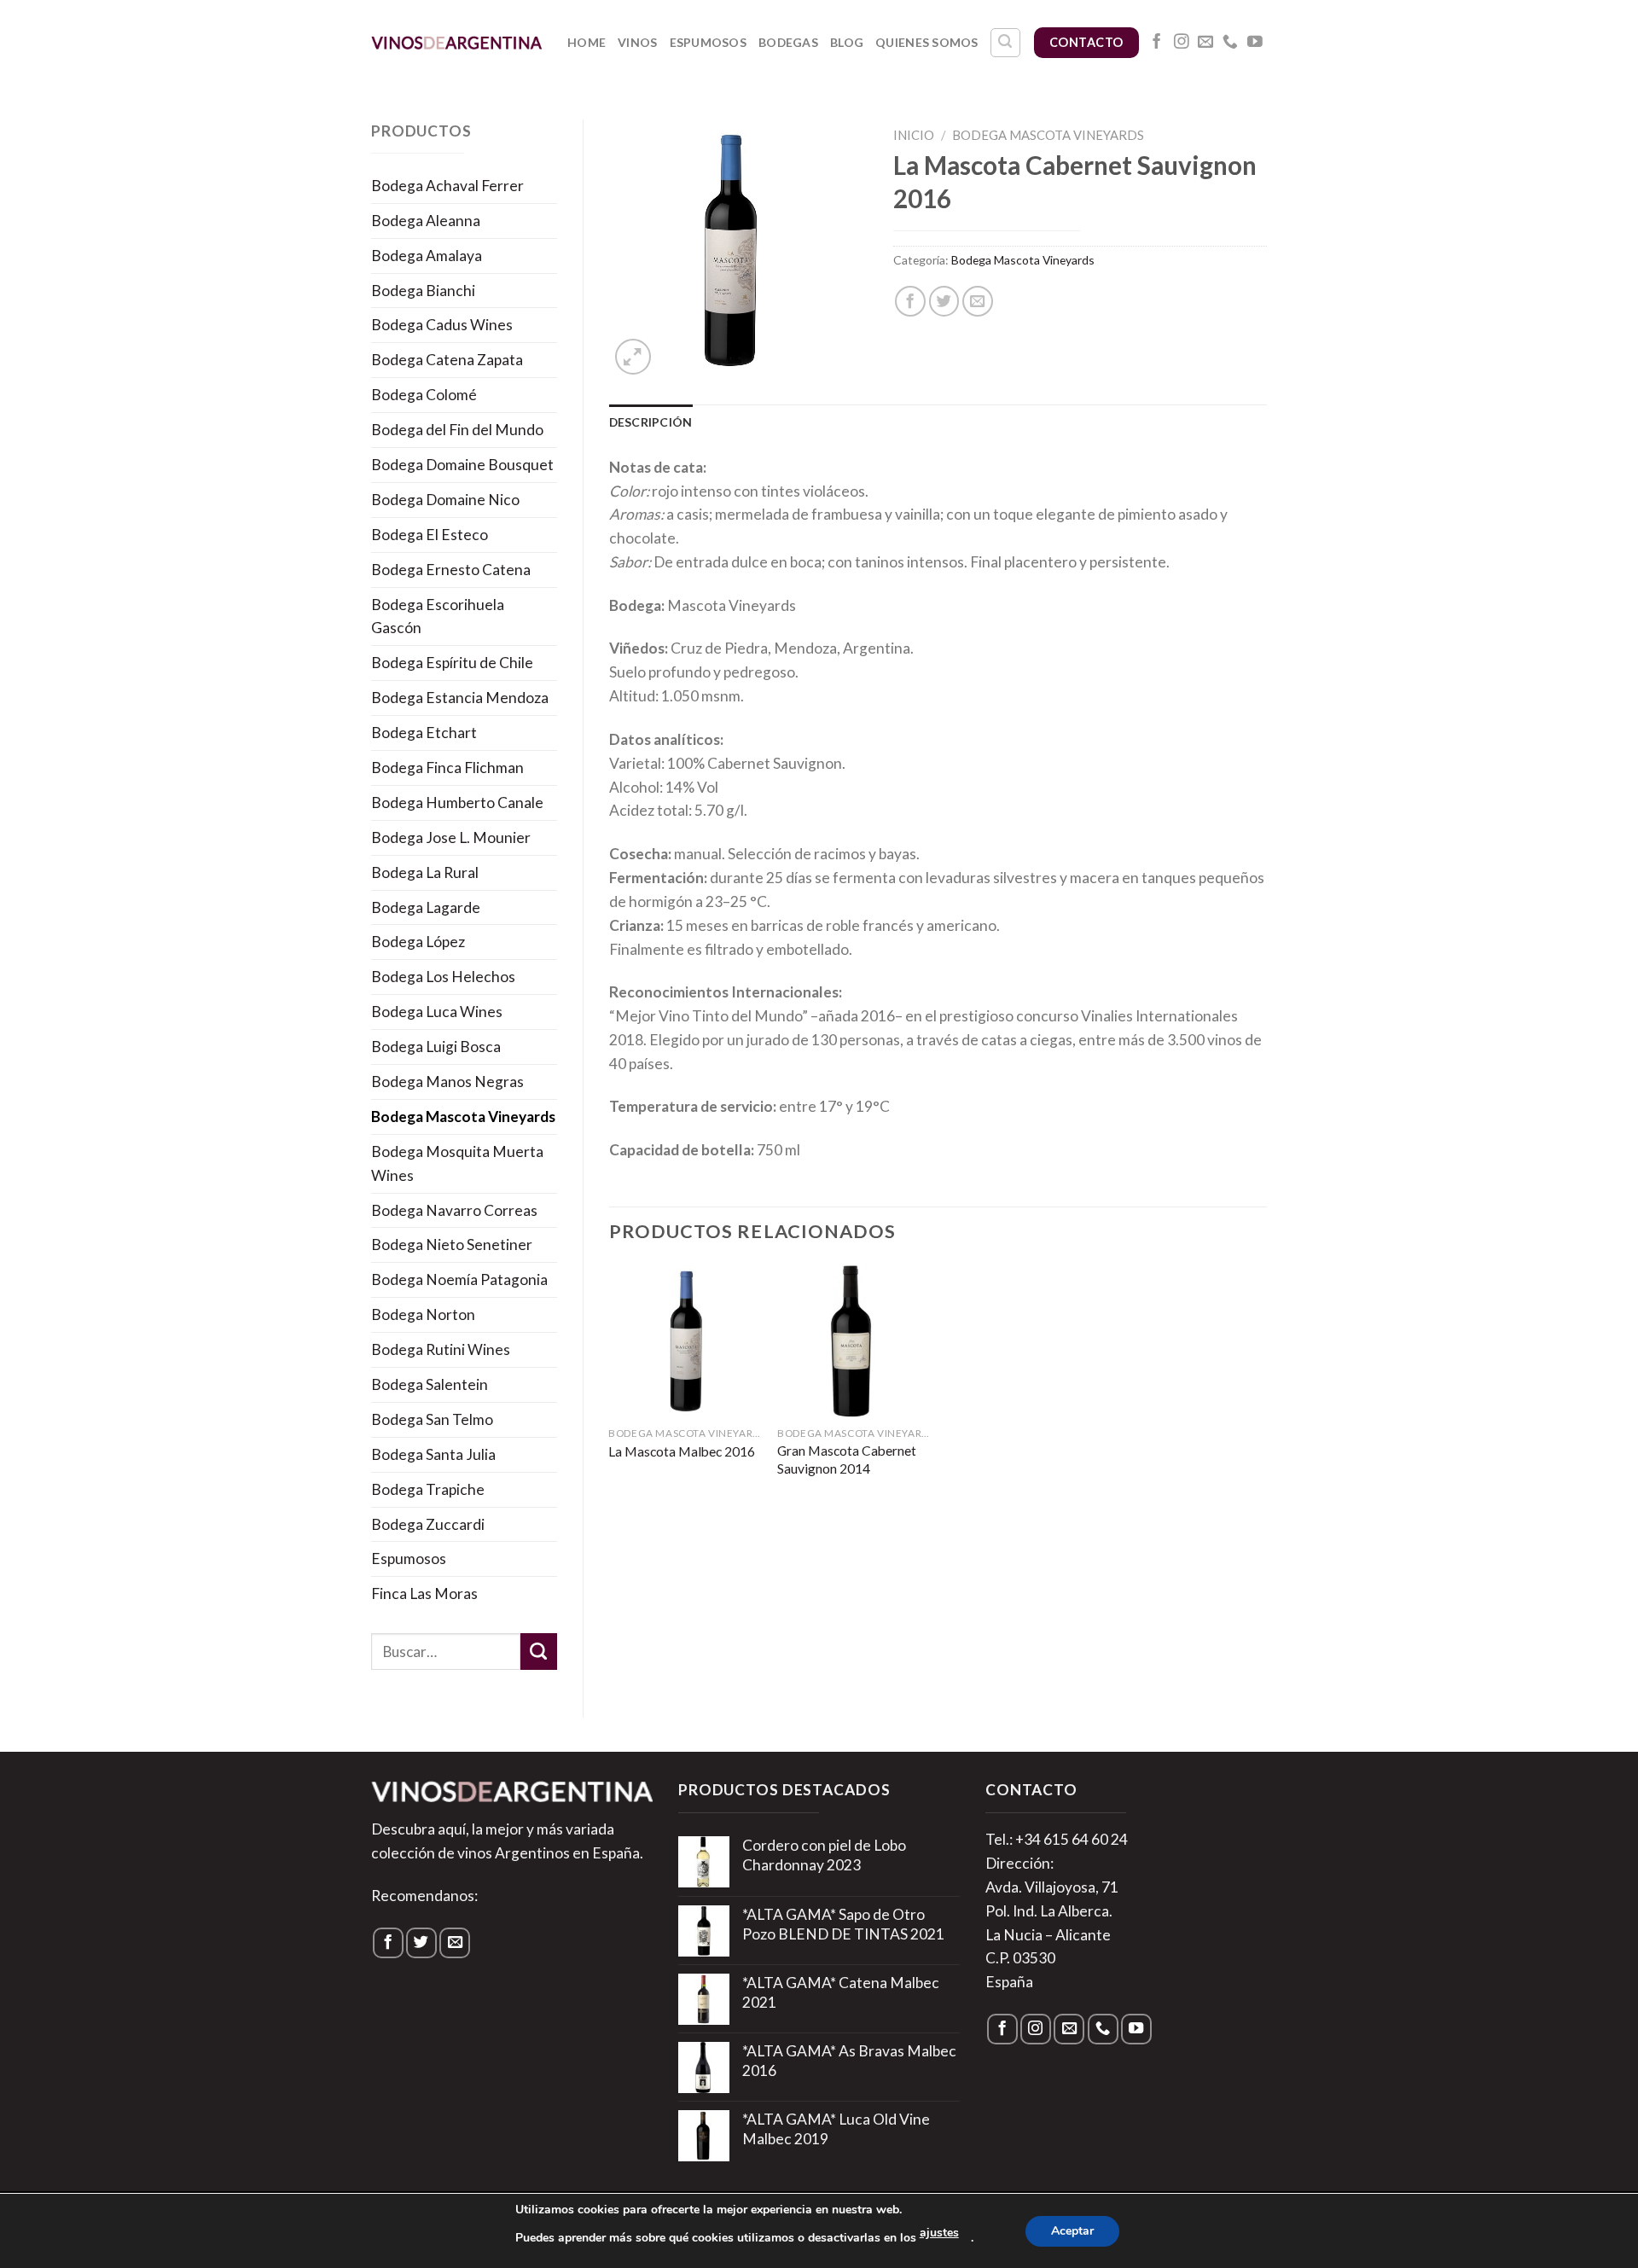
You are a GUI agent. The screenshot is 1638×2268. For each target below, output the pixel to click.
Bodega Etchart (424, 733)
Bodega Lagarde (426, 907)
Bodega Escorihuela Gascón (438, 616)
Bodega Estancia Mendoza (460, 698)
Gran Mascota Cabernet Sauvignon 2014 (847, 1459)
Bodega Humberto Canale (457, 803)
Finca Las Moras (424, 1593)
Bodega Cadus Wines (442, 325)
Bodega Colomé (424, 395)
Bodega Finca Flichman (447, 768)
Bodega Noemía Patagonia (459, 1279)
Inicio (914, 135)
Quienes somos (927, 42)
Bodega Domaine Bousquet (462, 465)
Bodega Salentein (430, 1384)
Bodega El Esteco (430, 535)
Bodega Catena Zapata (447, 360)
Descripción (651, 422)
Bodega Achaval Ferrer (447, 186)
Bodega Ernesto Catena (451, 570)
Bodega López (418, 942)
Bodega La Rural (425, 872)
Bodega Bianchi (423, 291)
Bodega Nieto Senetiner (452, 1244)
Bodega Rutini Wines (441, 1349)
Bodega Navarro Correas (454, 1210)
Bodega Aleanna (426, 221)
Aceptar (1072, 2231)
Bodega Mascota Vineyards (463, 1117)
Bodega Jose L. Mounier (451, 837)
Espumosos (709, 42)
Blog (847, 42)
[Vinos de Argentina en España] (456, 42)
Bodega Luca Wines (437, 1012)
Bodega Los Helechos (443, 977)
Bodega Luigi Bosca (436, 1047)
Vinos (637, 42)
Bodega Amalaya (427, 256)
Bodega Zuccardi (428, 1524)
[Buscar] (1005, 43)
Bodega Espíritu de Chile (452, 663)
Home (587, 42)
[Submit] (539, 1652)
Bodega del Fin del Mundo (457, 430)
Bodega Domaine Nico (445, 500)
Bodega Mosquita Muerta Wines (457, 1163)
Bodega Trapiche (428, 1489)
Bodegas (788, 42)
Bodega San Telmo (432, 1419)
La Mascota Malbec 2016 (682, 1451)
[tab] (651, 422)
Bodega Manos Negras (447, 1082)
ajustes (939, 2233)
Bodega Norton (423, 1314)
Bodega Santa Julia (433, 1454)
